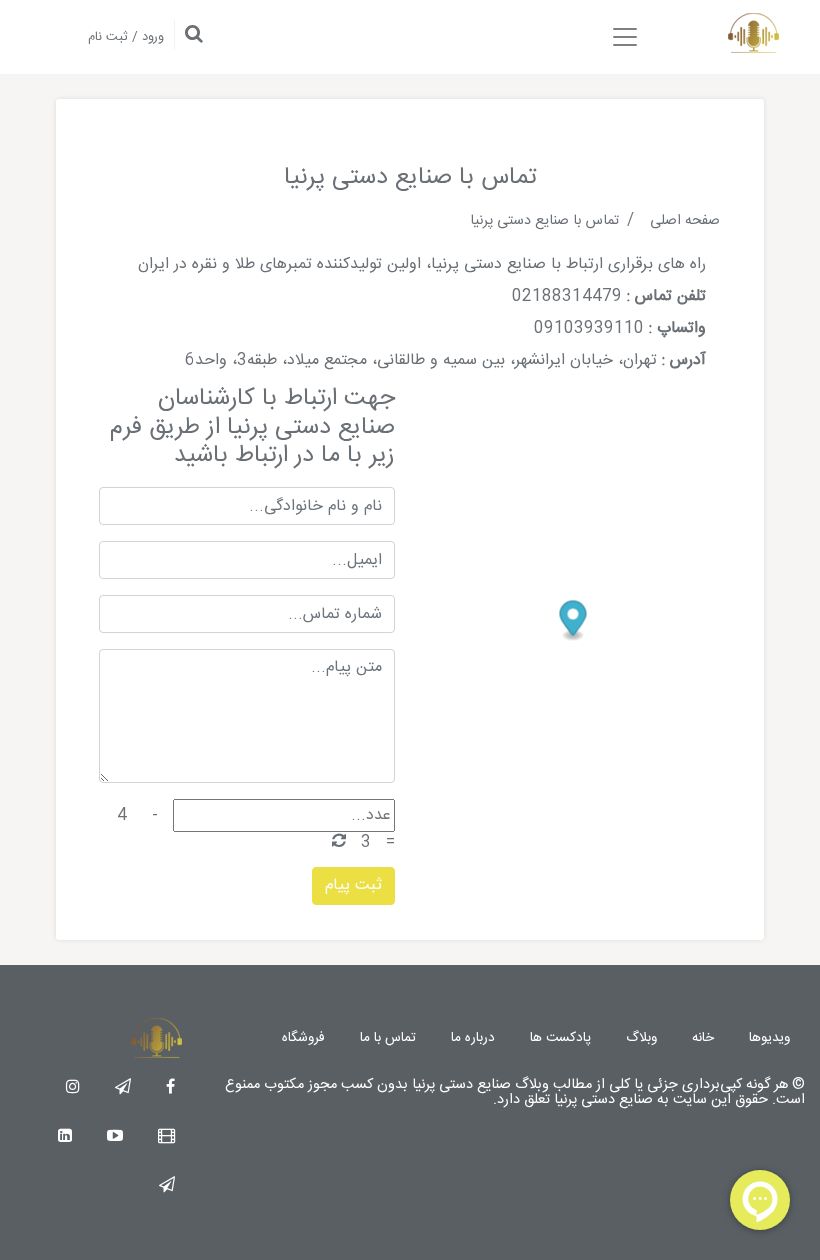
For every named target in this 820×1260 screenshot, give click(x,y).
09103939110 (589, 328)
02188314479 (567, 296)
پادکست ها (560, 1038)
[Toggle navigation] (625, 37)
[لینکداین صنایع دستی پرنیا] (65, 1137)
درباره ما (473, 1038)
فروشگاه (303, 1038)
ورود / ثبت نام (126, 37)
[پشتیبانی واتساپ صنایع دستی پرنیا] (167, 1186)
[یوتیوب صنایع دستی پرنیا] (115, 1137)
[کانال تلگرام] (123, 1088)
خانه (703, 1038)
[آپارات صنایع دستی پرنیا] (166, 1137)
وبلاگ (641, 1038)
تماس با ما (388, 1038)
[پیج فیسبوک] (170, 1088)
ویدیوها (769, 1038)
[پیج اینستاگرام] (73, 1088)
